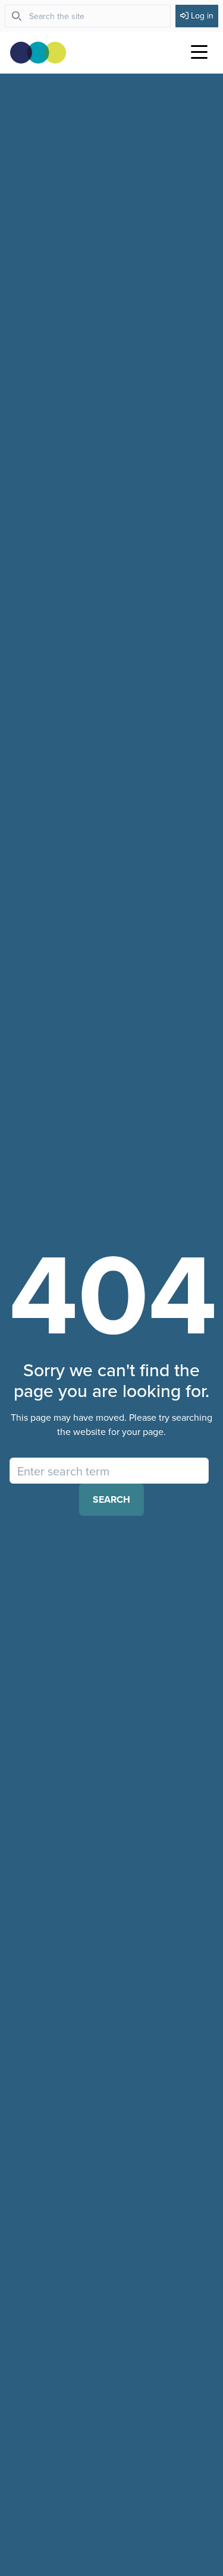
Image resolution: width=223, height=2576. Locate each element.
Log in (202, 15)
